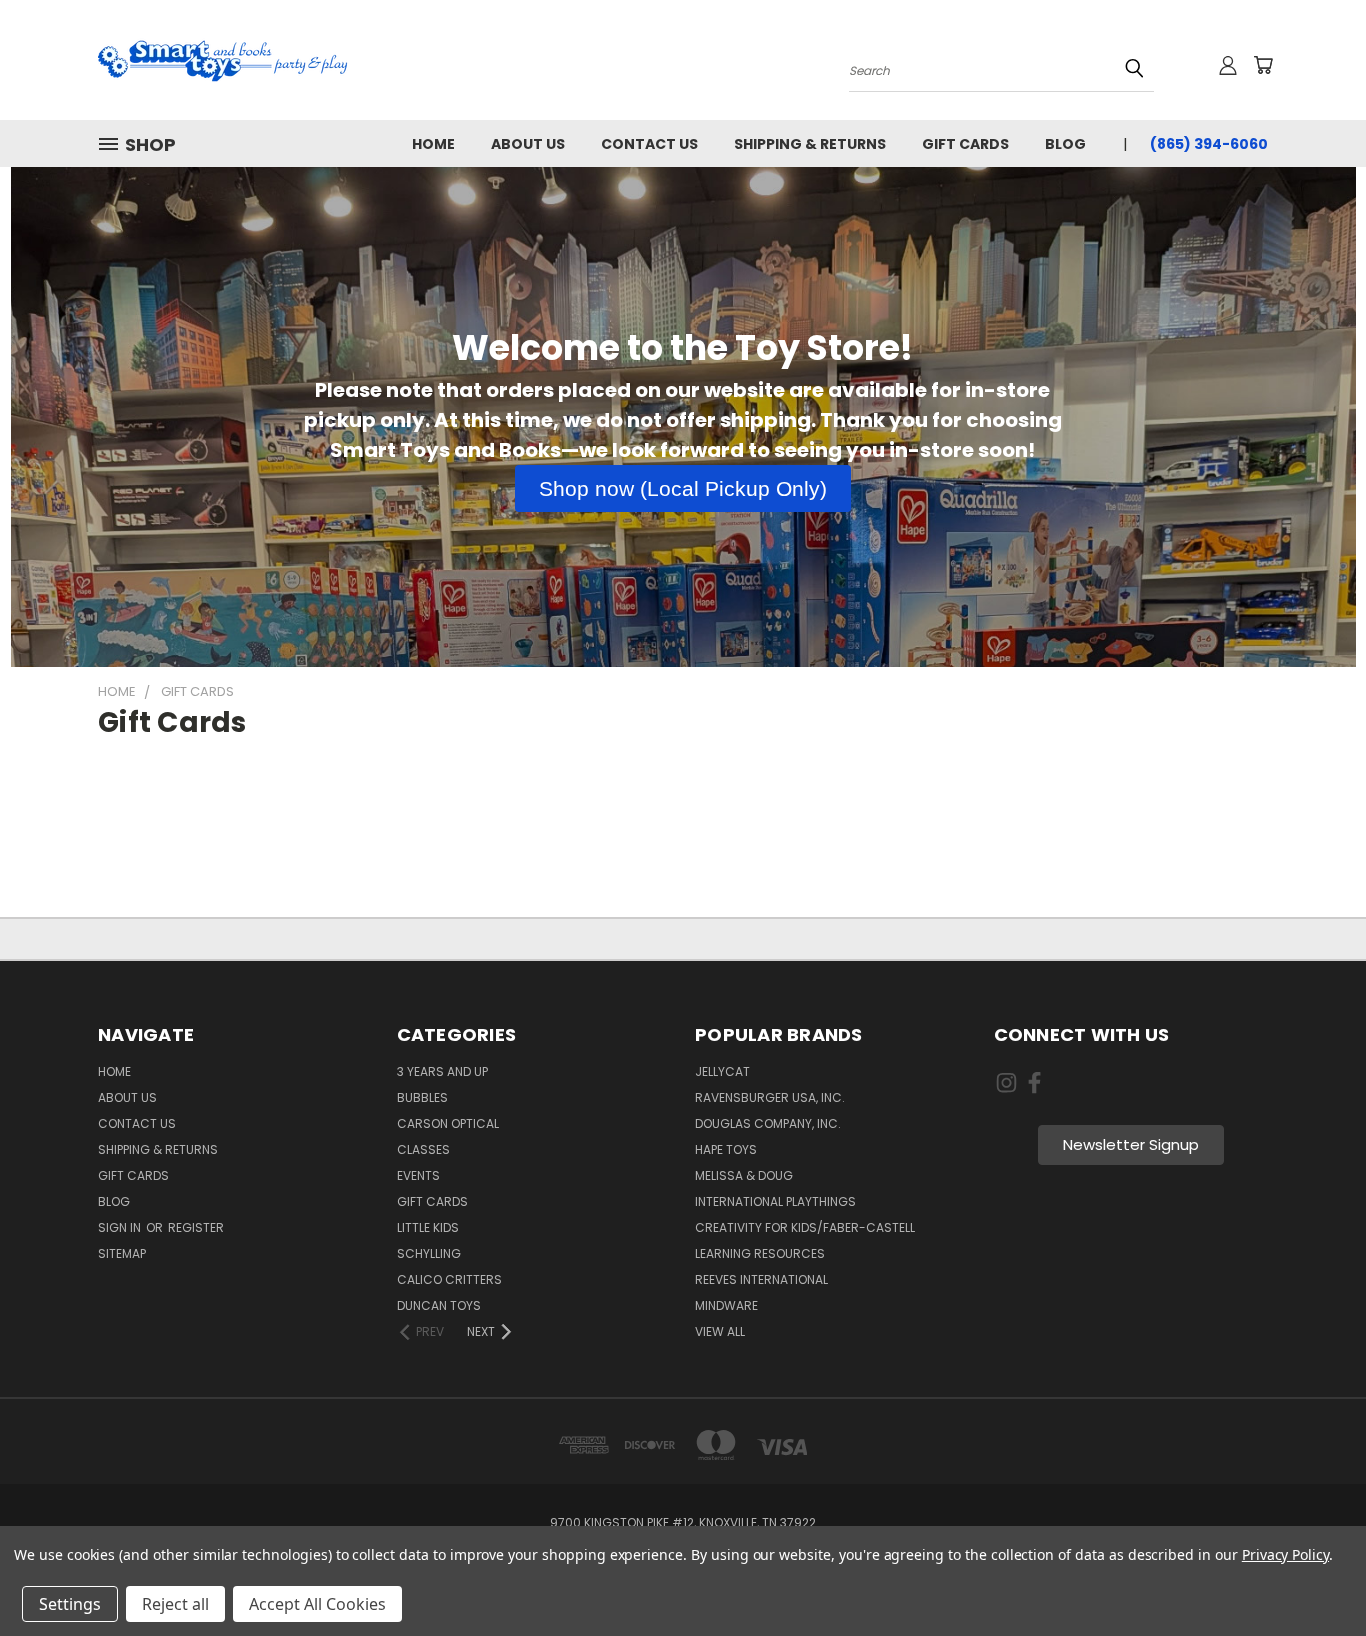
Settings (70, 1604)
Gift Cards (965, 144)
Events (418, 1175)
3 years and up (442, 1071)
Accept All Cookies (317, 1604)
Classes (423, 1149)
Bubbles (422, 1097)
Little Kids (428, 1227)
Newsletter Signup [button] (1131, 1144)
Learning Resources (760, 1253)
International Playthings (775, 1201)
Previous (1310, 1573)
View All (720, 1331)
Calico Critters (449, 1279)
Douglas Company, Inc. (768, 1123)
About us (528, 144)
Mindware (726, 1305)
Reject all (175, 1604)
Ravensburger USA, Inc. (770, 1097)
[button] (683, 489)
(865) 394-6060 (1209, 144)
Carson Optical (448, 1123)
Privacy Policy (1285, 1554)
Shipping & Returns (810, 144)
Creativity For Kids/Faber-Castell (805, 1227)
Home (433, 144)
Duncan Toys (439, 1305)
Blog (1065, 144)
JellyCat (722, 1071)
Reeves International (761, 1279)
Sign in (121, 1227)
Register (196, 1227)
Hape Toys (726, 1149)
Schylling (429, 1253)
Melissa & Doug (744, 1175)
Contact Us (649, 144)
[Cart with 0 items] (1263, 65)
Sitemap (122, 1253)
